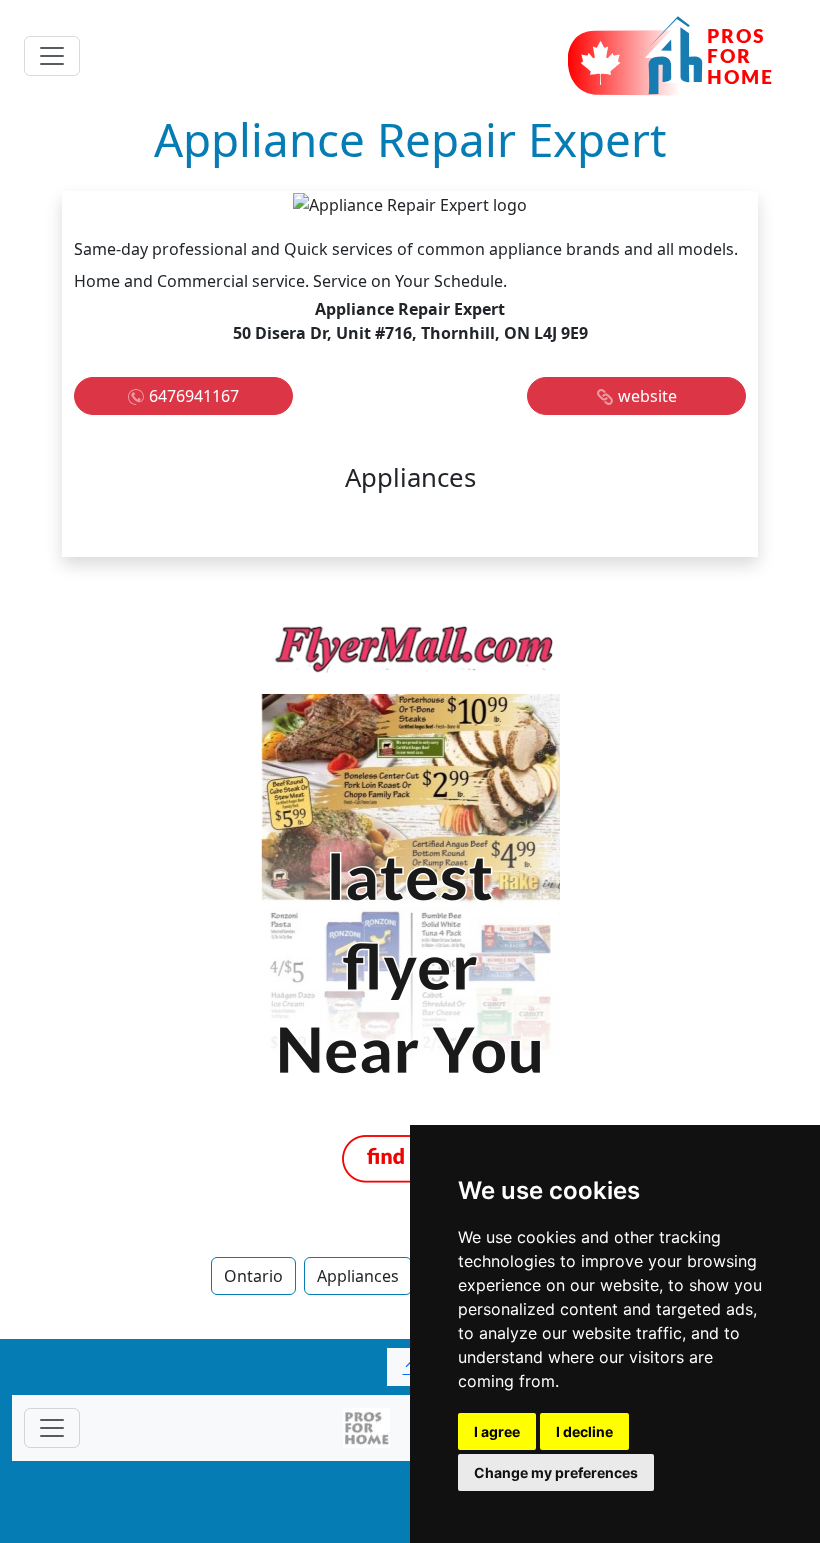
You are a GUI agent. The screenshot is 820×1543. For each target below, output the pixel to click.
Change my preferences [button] (556, 1472)
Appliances (358, 1276)
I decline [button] (584, 1431)
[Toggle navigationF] (52, 1428)
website (647, 396)
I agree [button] (497, 1431)
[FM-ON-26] (410, 904)
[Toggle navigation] (52, 56)
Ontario (253, 1276)
